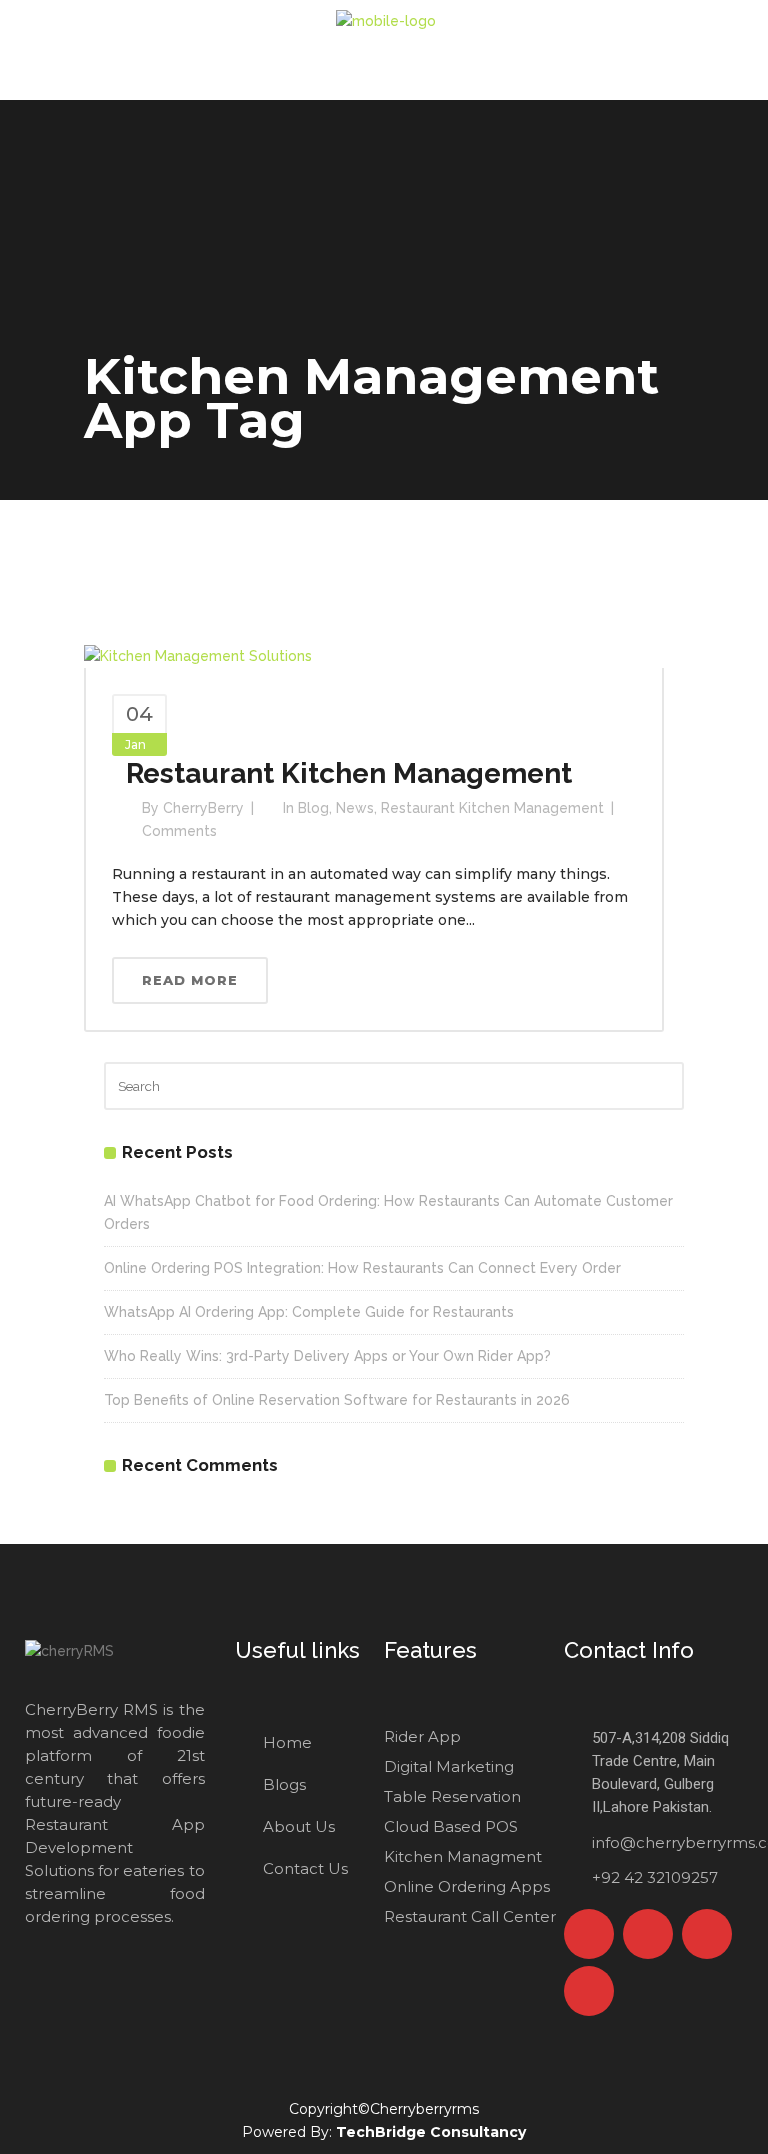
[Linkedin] (589, 1991)
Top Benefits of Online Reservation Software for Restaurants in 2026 (337, 1400)
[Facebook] (589, 1934)
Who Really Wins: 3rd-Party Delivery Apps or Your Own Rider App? (327, 1356)
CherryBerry (203, 808)
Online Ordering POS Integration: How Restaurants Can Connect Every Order (362, 1268)
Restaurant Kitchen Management (349, 773)
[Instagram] (707, 1934)
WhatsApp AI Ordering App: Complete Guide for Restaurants (309, 1312)
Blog (313, 808)
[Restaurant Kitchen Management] (198, 655)
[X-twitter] (648, 1934)
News (355, 808)
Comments (179, 831)
